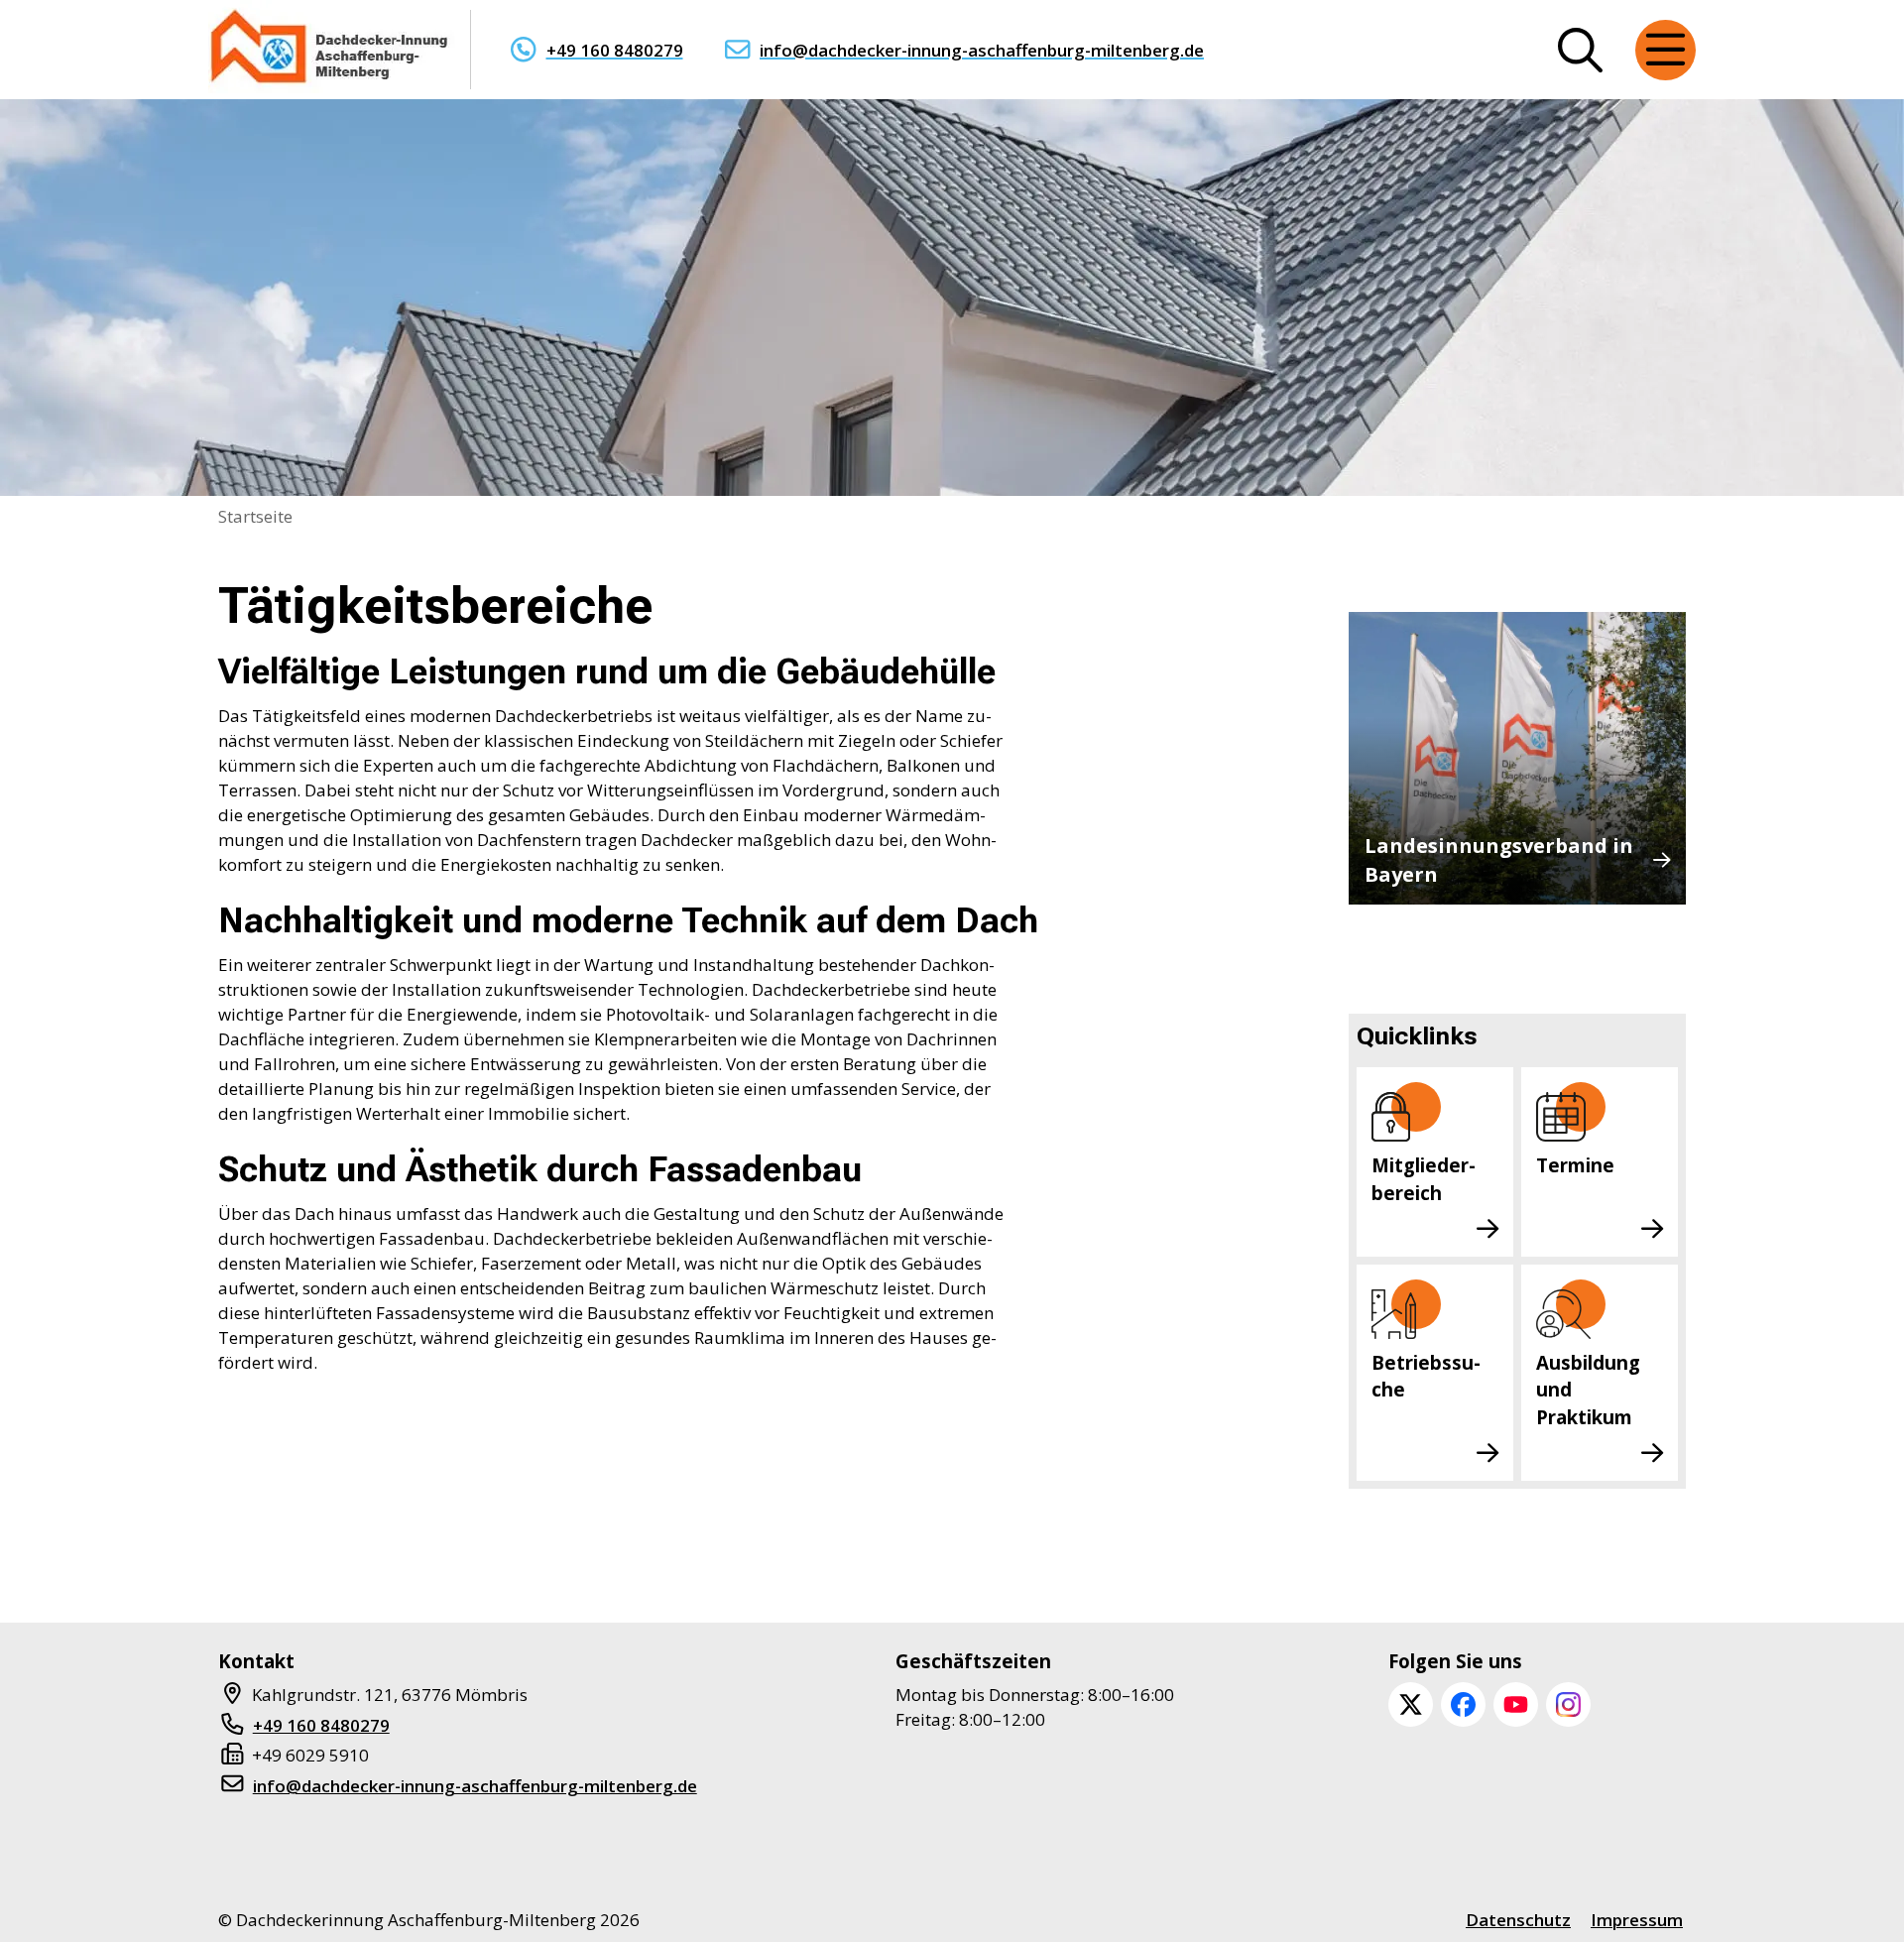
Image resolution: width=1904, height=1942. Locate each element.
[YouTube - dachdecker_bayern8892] (1516, 1704)
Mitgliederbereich (1424, 1179)
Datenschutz (1518, 1920)
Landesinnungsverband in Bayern (1499, 860)
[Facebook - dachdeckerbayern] (1463, 1704)
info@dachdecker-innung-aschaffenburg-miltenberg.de (982, 50)
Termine (1575, 1165)
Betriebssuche (1426, 1376)
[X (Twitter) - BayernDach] (1411, 1704)
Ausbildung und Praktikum (1588, 1390)
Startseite (255, 516)
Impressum (1637, 1920)
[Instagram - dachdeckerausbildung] (1568, 1704)
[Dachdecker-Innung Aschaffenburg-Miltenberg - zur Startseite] (332, 50)
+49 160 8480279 (615, 50)
